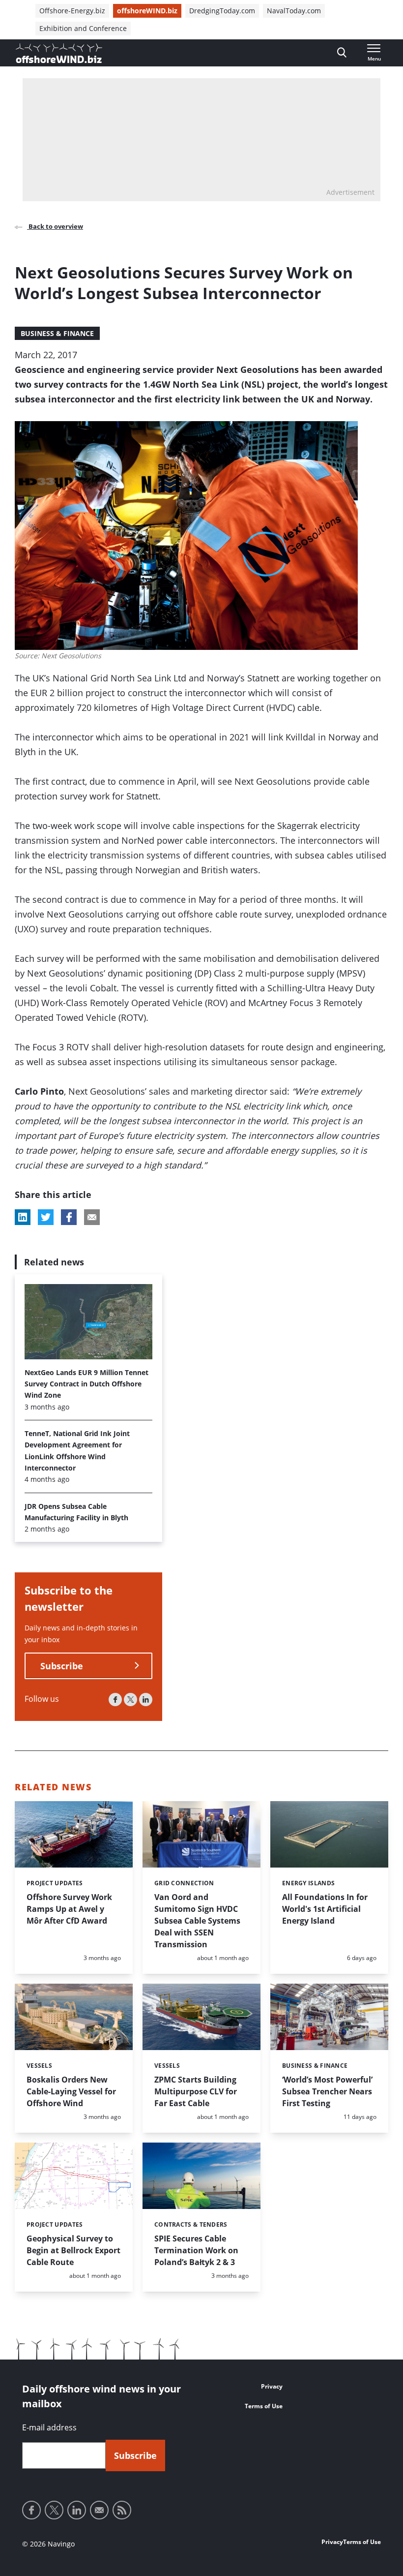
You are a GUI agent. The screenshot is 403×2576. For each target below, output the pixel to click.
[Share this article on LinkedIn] (23, 1217)
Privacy (272, 2386)
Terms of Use (264, 2406)
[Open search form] (342, 53)
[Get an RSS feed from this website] (122, 2510)
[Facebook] (115, 1700)
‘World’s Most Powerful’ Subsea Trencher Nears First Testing (327, 2091)
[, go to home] (59, 53)
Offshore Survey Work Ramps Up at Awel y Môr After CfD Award (69, 1909)
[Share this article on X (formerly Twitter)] (46, 1217)
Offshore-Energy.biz (72, 11)
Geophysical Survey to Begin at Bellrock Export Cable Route (73, 2250)
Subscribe (62, 1666)
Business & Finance (57, 333)
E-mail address (49, 2427)
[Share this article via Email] (92, 1217)
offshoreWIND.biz (147, 11)
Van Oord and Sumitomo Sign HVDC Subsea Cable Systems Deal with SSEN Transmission (197, 1921)
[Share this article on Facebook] (69, 1217)
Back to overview (55, 226)
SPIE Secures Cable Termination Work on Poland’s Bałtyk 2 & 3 (196, 2250)
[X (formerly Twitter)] (130, 1700)
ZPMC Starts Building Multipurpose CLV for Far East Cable (196, 2091)
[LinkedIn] (146, 1700)
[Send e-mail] (99, 2510)
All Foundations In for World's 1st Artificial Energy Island (325, 1909)
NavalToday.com (294, 11)
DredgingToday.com (222, 11)
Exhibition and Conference (83, 28)
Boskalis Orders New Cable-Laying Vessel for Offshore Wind (71, 2091)
